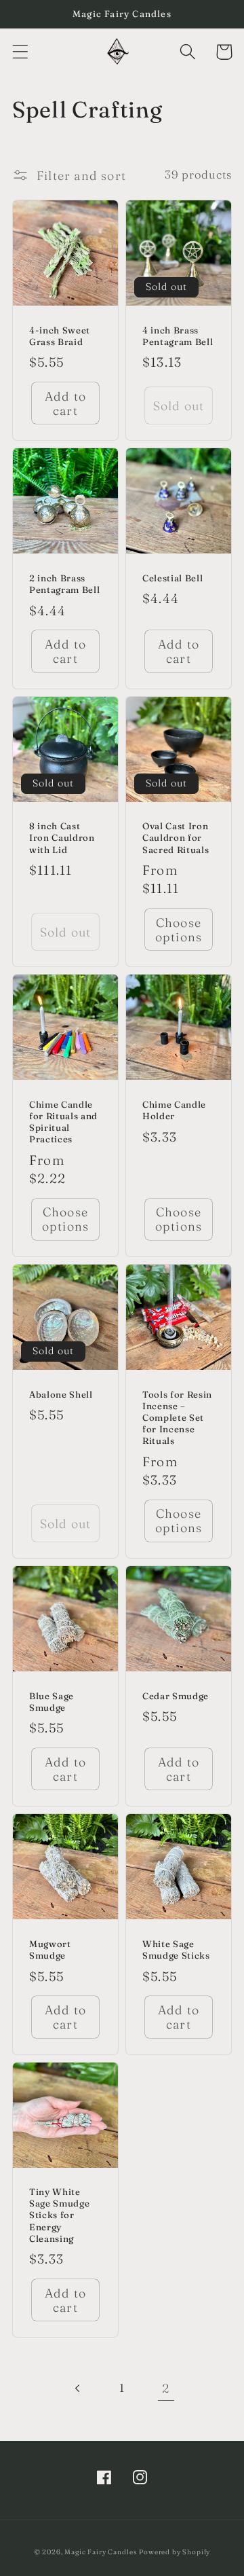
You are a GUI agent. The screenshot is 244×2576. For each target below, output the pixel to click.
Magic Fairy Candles (100, 2552)
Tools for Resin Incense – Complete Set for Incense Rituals (177, 1418)
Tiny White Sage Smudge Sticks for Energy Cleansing (59, 2215)
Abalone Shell (61, 1394)
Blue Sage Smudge (52, 1702)
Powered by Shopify (175, 2552)
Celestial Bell (172, 578)
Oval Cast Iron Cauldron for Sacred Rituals (176, 837)
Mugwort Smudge (50, 1949)
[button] (21, 52)
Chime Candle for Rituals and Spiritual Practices (63, 1122)
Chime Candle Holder (174, 1110)
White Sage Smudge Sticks (176, 1949)
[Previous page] (78, 2388)
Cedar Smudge (176, 1696)
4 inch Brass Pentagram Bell (178, 336)
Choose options (179, 930)
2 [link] (166, 2388)
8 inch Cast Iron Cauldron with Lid (62, 837)
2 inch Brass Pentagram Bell (64, 584)
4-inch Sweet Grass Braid (60, 336)
